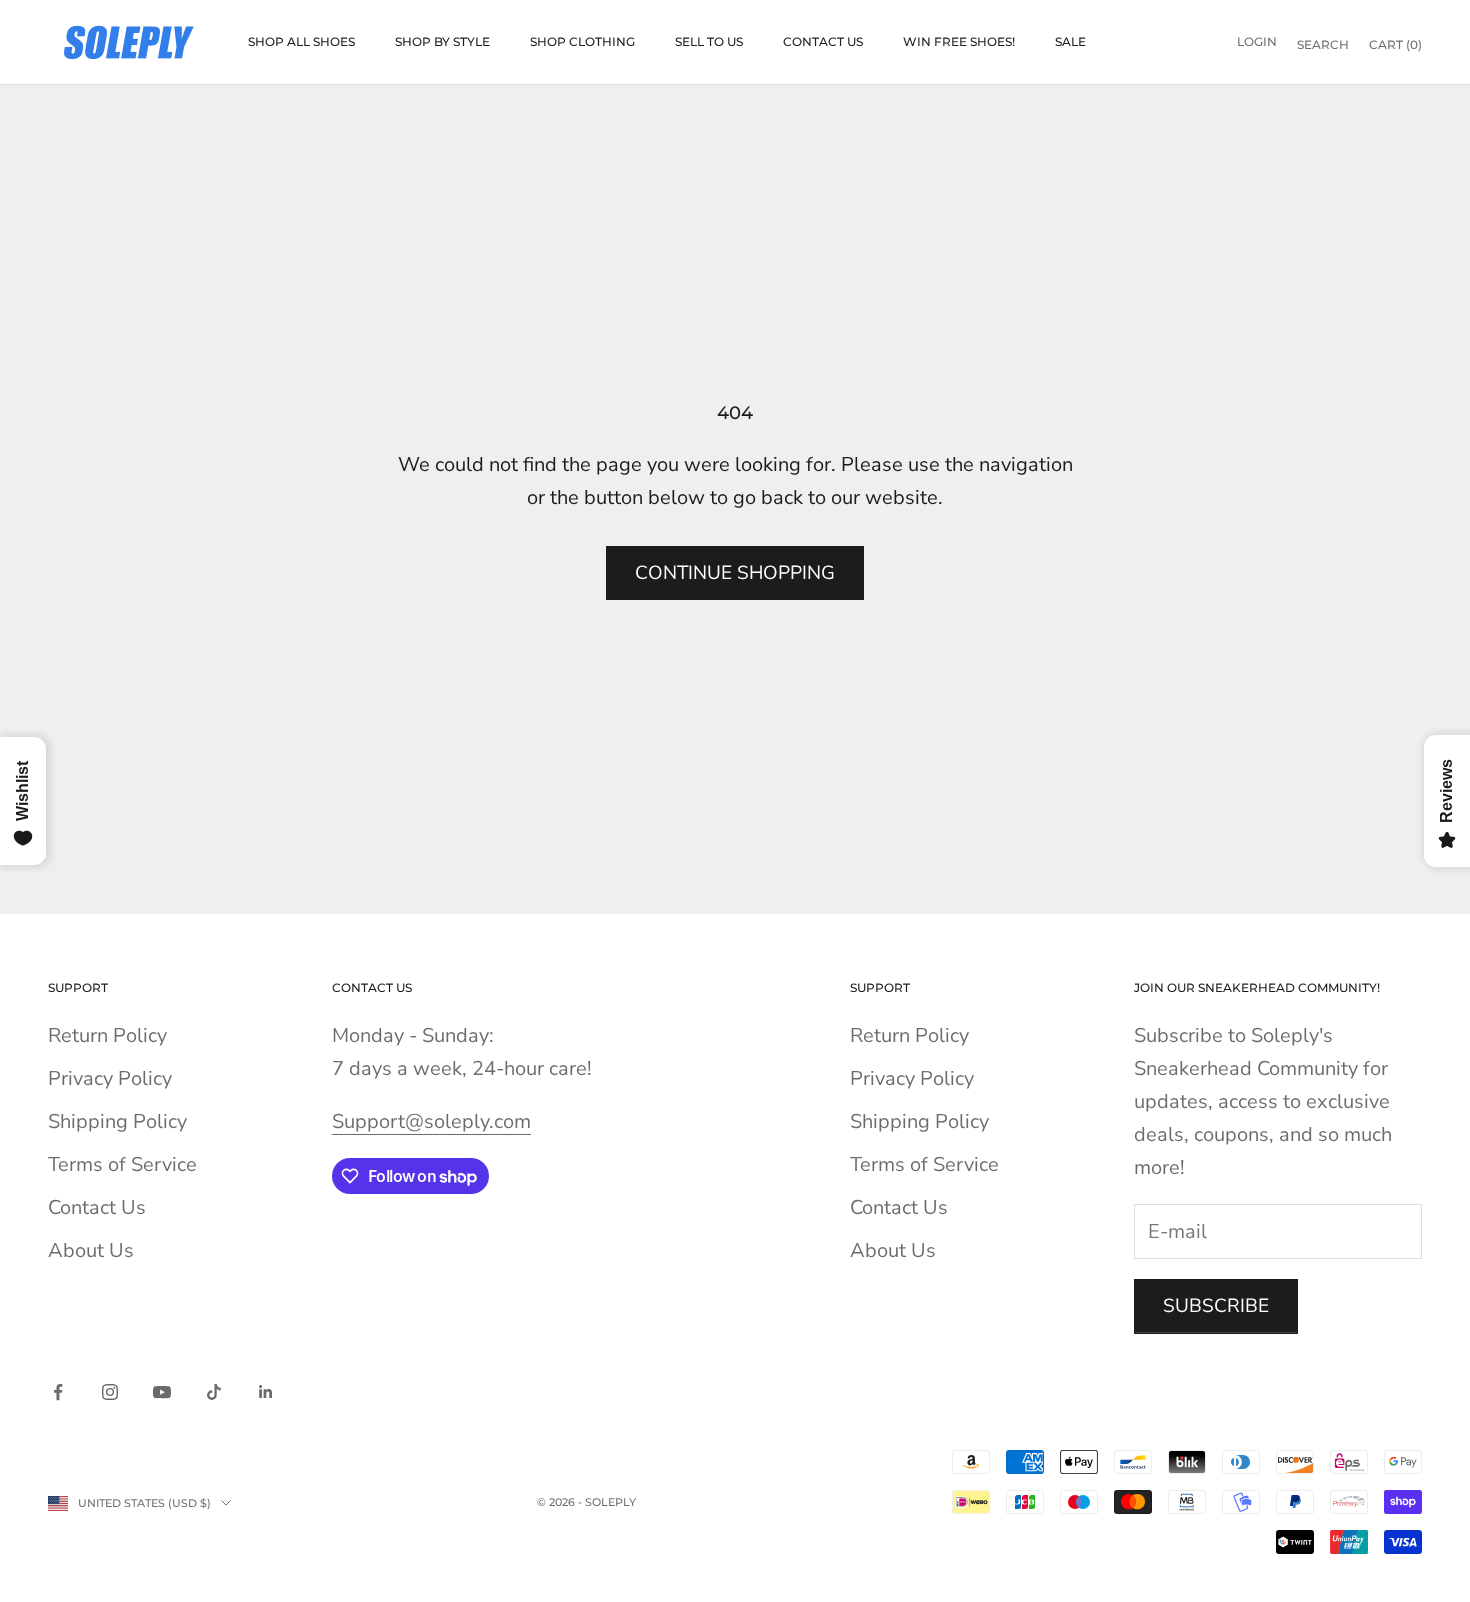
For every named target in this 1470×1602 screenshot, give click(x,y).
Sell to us (709, 41)
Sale (1070, 41)
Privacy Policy (110, 1078)
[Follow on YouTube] (162, 1392)
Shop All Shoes (301, 41)
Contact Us (823, 41)
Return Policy (107, 1035)
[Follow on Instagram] (110, 1392)
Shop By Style (442, 41)
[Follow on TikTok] (214, 1392)
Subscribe (1216, 1306)
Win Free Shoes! (959, 41)
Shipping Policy (117, 1121)
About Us (91, 1250)
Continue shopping (735, 573)
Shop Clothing (582, 41)
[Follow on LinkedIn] (266, 1392)
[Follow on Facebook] (58, 1392)
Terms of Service (122, 1164)
